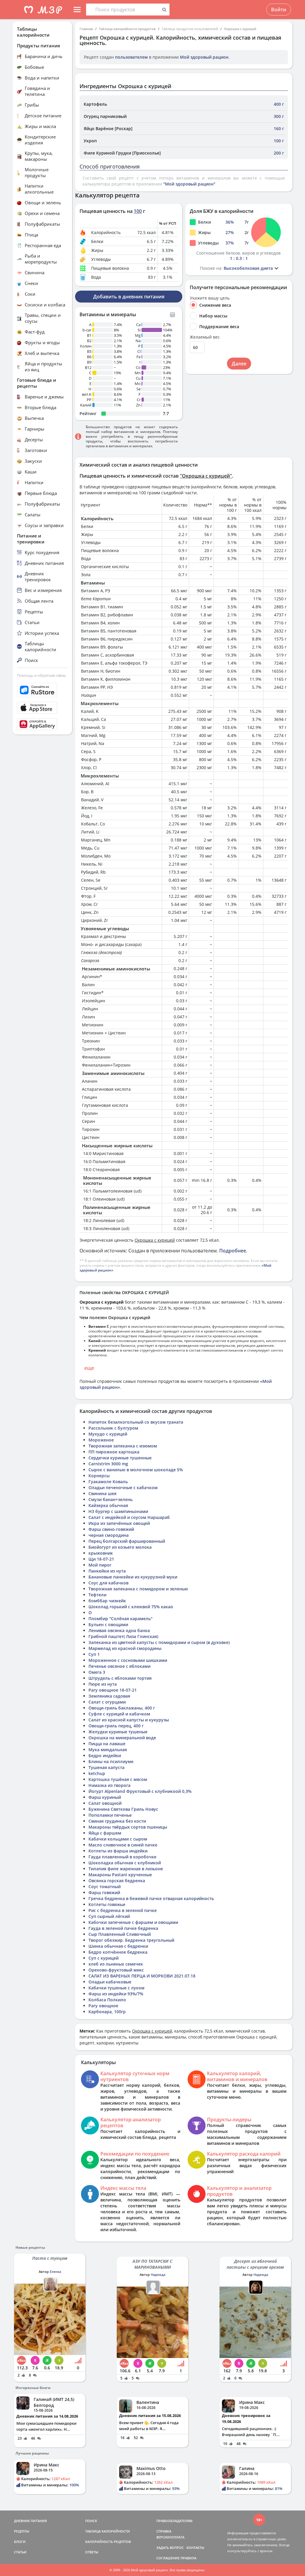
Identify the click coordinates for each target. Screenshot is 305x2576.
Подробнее (233, 1251)
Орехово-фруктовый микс (116, 1970)
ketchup (97, 1773)
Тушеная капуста (106, 1767)
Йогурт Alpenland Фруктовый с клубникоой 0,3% (140, 1791)
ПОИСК (91, 2521)
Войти (279, 10)
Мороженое (101, 1440)
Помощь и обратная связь (42, 675)
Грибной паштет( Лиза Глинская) (123, 1636)
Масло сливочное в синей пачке (123, 1845)
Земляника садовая (109, 1696)
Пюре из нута (103, 1684)
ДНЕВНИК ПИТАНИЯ (30, 2521)
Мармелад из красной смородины (125, 1648)
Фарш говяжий (104, 1892)
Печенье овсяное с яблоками (119, 1666)
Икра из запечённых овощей (119, 1523)
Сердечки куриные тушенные (120, 1458)
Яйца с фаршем (105, 1833)
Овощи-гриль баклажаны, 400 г (122, 1708)
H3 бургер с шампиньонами (118, 1511)
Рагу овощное (103, 2006)
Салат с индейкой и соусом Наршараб (129, 1517)
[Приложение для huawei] (42, 724)
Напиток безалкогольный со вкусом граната (136, 1422)
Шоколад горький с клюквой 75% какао (131, 1607)
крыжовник (101, 1553)
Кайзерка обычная (108, 1505)
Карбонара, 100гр (107, 2012)
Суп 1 (94, 1654)
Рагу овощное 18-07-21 (113, 1690)
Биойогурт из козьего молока (120, 1547)
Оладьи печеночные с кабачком (123, 1488)
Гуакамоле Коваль (108, 1482)
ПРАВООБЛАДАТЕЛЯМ (174, 2521)
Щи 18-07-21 (101, 1559)
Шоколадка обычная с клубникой (125, 1863)
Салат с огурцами (107, 1702)
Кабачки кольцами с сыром (118, 1839)
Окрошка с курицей (240, 29)
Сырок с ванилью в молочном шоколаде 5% (136, 1470)
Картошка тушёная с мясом (118, 1779)
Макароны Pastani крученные (120, 1875)
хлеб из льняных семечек (116, 1964)
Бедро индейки (105, 1755)
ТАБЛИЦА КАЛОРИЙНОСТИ (108, 2531)
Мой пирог (100, 1565)
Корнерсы (99, 1476)
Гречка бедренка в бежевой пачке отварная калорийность (151, 1898)
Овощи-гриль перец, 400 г (116, 1726)
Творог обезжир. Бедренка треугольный (131, 1940)
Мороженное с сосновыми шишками (128, 1660)
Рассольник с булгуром (113, 1428)
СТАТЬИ (20, 2552)
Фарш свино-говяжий (111, 1529)
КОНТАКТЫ (195, 2548)
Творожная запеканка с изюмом (123, 1446)
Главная (86, 29)
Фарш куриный (105, 1797)
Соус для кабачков (108, 1583)
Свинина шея (102, 1493)
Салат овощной (105, 1803)
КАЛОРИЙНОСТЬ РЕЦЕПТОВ (108, 2542)
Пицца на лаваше (107, 1744)
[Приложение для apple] (42, 708)
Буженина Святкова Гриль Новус (123, 1809)
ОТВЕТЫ (92, 2552)
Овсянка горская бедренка (117, 1881)
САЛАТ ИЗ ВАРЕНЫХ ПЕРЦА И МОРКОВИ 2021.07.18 (142, 1976)
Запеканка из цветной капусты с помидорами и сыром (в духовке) (159, 1642)
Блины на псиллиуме (111, 1761)
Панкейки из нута (107, 1571)
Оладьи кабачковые (110, 1982)
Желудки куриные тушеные (118, 1732)
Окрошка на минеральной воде (122, 1738)
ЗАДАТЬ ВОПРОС (170, 2548)
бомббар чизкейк (107, 1601)
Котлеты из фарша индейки (118, 1851)
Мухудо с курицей (108, 1434)
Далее (239, 364)
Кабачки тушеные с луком (116, 1988)
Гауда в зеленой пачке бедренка (123, 1928)
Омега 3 (97, 1672)
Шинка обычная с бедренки (118, 1946)
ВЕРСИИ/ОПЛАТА (170, 2537)
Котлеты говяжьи (107, 1904)
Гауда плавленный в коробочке (122, 1857)
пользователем (131, 57)
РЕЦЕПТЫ (22, 2531)
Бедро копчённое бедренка (118, 1952)
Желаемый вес (205, 337)
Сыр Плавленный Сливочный (120, 1934)
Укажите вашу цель (210, 298)
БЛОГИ (20, 2542)
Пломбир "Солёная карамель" (120, 1619)
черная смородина (109, 1535)
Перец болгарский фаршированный (127, 1541)
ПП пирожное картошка (114, 1452)
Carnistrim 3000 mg (108, 1464)
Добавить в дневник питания (129, 297)
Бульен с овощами (108, 1624)
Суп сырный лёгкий (109, 1916)
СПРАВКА (164, 2531)
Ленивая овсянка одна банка (119, 1630)
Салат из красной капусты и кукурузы (129, 1720)
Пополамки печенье (110, 1815)
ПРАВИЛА (188, 2558)
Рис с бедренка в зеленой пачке (123, 1910)
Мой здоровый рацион (204, 57)
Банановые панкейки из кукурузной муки (133, 1577)
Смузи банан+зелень (111, 1499)
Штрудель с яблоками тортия (120, 1678)
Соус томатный (105, 1887)
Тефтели (97, 1595)
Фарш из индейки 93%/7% (116, 1994)
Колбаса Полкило (107, 2000)
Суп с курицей (104, 1958)
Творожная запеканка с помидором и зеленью (138, 1589)
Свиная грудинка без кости (117, 1821)
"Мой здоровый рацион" (189, 184)
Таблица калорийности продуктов (127, 29)
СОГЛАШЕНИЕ (168, 2558)
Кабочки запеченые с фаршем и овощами (133, 1922)
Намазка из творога (109, 1785)
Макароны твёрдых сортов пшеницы (128, 1827)
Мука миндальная (108, 1750)
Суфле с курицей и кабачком (119, 1714)
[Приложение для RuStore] (42, 690)
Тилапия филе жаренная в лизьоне (126, 1869)
